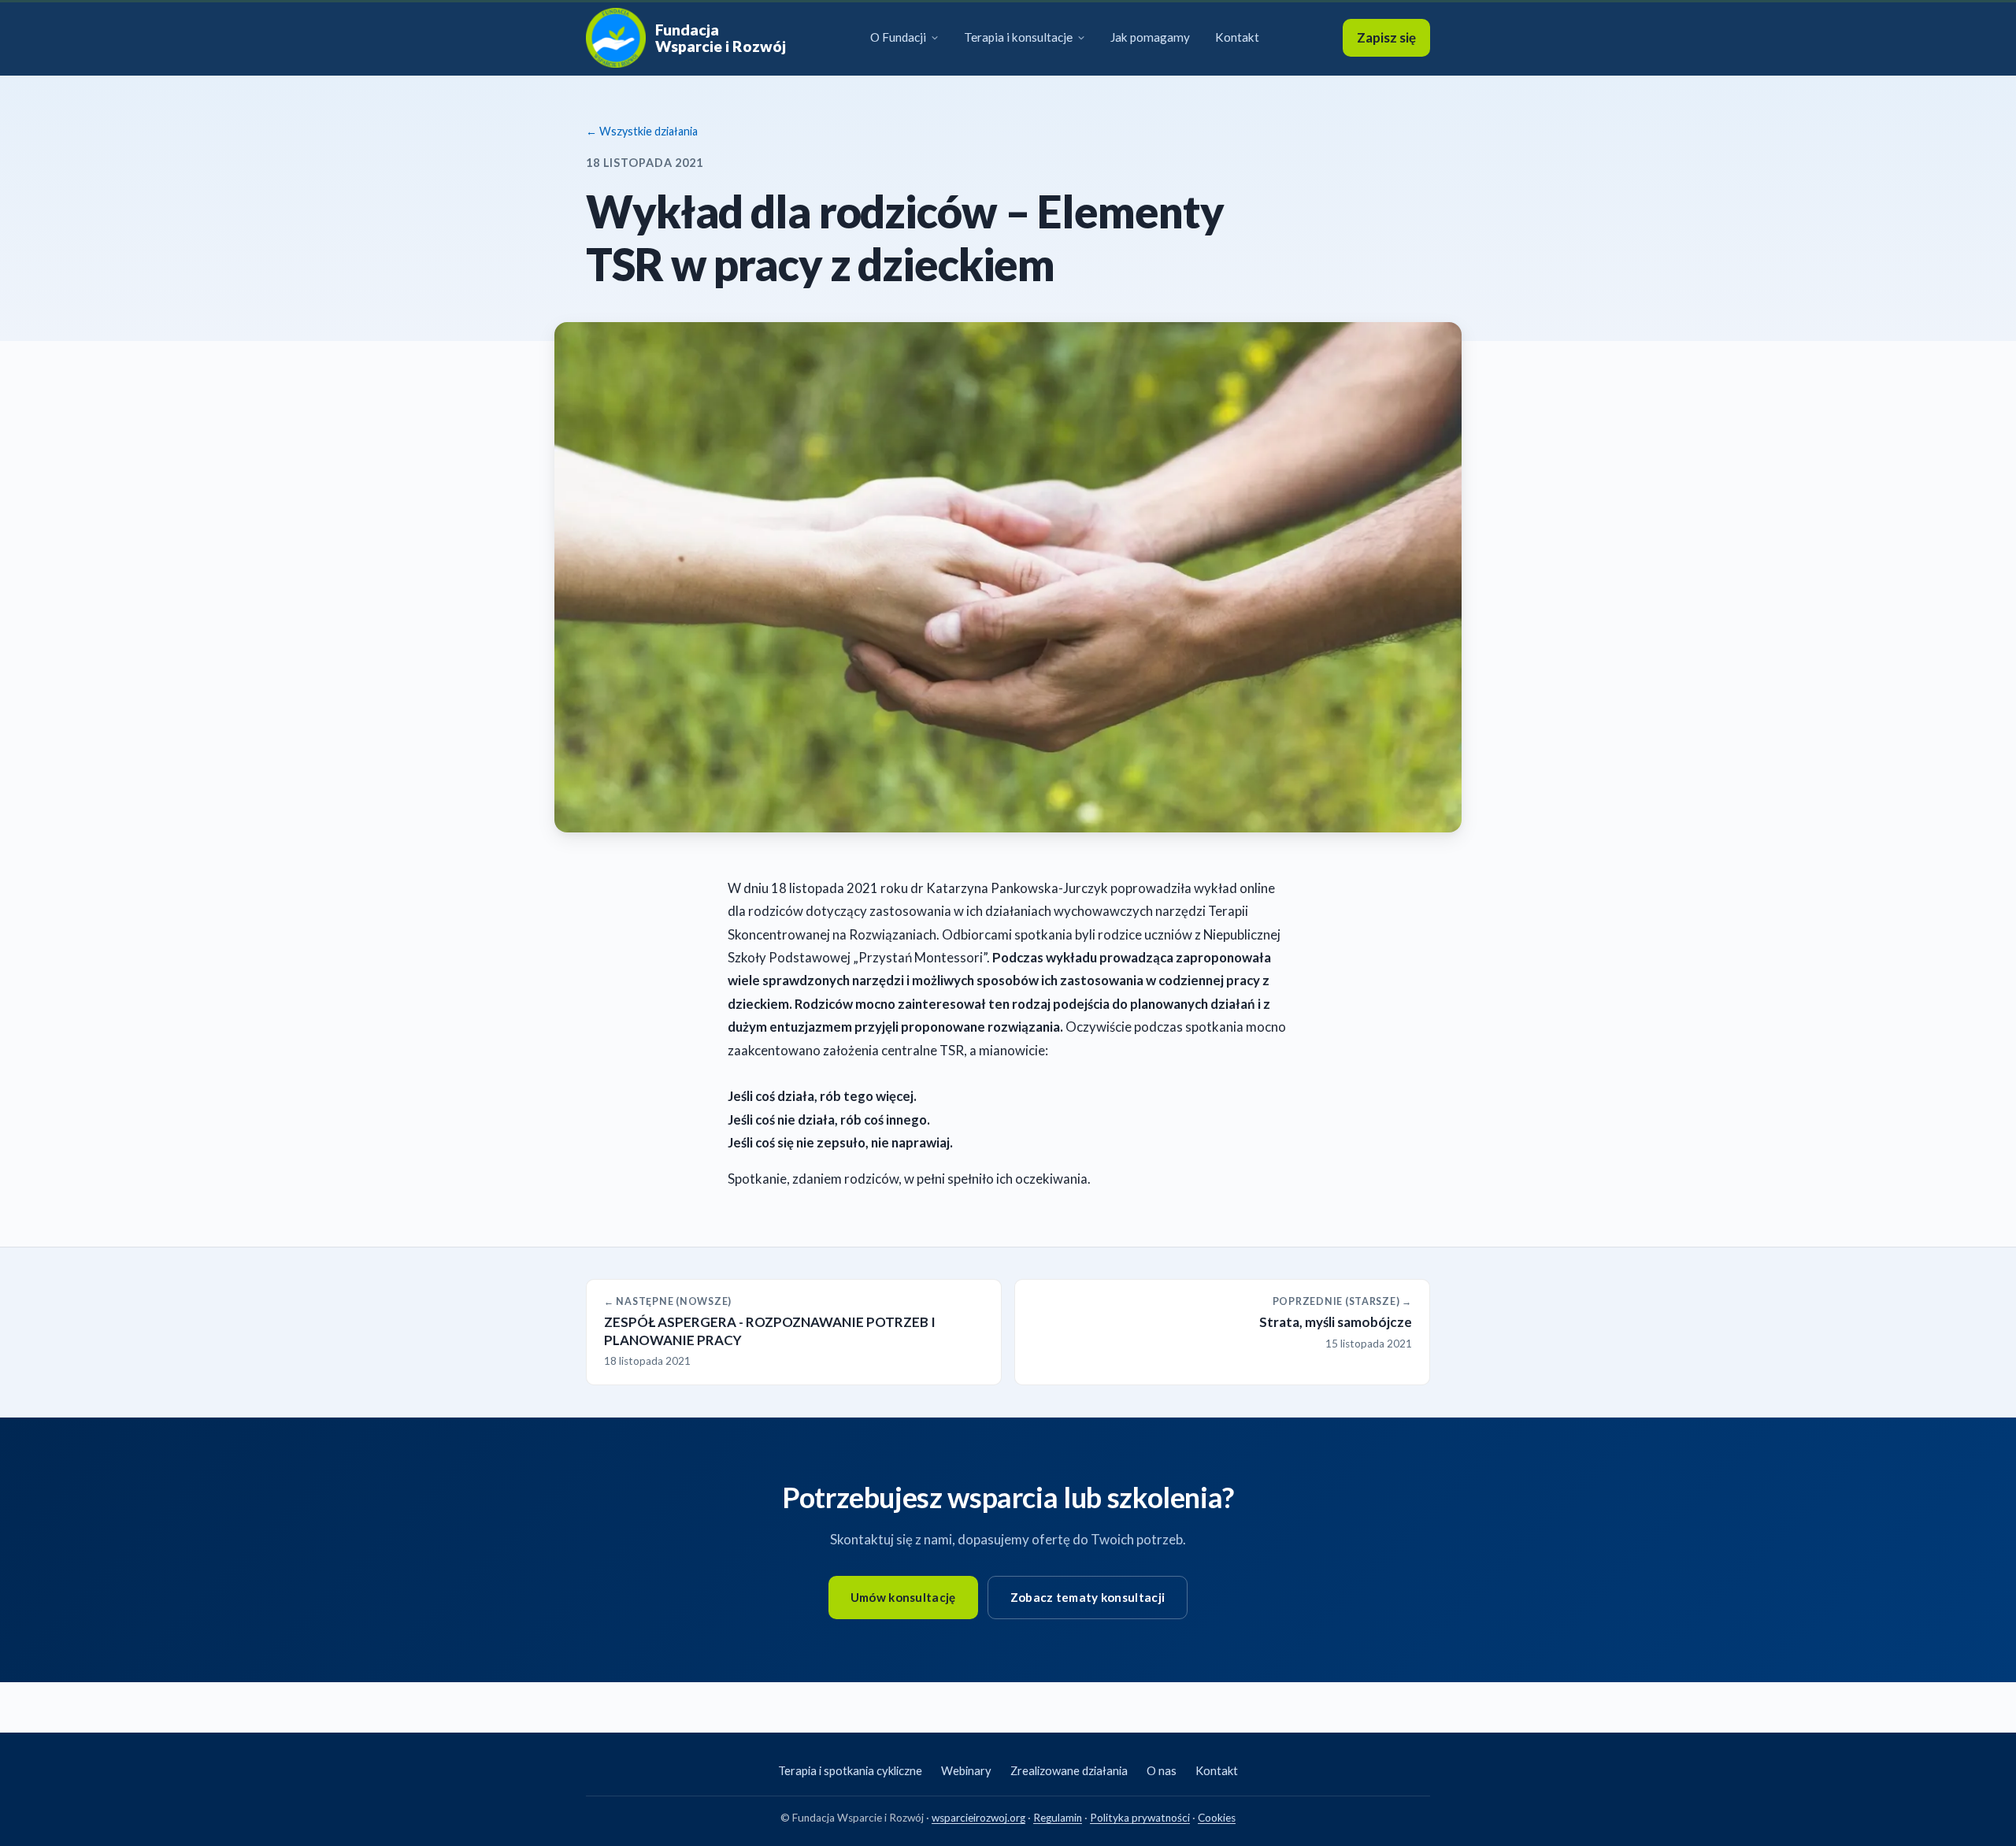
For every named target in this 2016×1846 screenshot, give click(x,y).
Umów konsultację (903, 1597)
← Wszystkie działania (642, 131)
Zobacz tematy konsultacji (1088, 1597)
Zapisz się (1386, 37)
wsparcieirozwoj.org (978, 1818)
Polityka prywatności (1140, 1818)
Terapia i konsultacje (1018, 37)
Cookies (1217, 1818)
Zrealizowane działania (1069, 1770)
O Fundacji (898, 37)
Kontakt (1237, 37)
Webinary (966, 1770)
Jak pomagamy (1150, 37)
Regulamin (1058, 1818)
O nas (1162, 1770)
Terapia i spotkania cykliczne (850, 1770)
